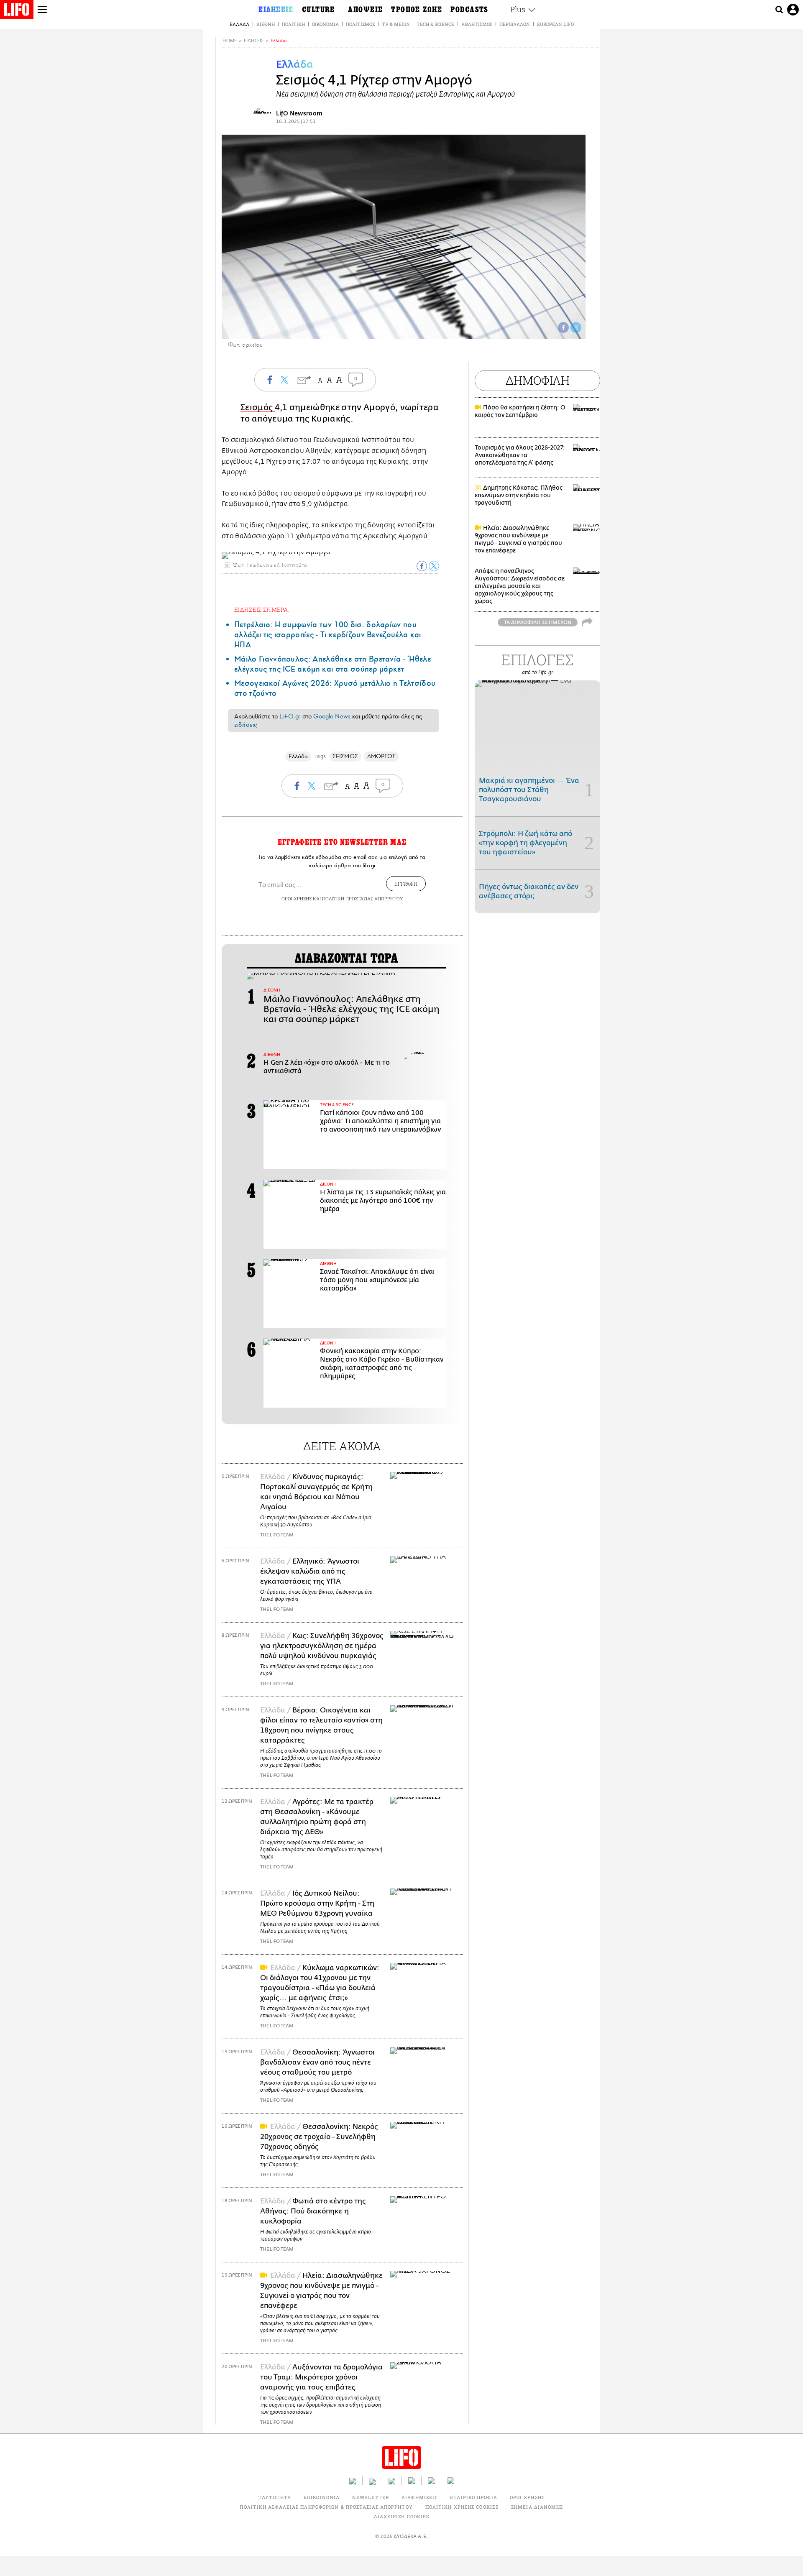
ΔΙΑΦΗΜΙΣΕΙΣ (419, 2497)
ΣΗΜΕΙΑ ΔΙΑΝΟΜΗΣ (537, 2507)
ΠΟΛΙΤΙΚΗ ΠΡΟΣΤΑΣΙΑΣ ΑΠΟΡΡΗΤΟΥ (363, 898)
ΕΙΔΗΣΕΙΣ (254, 41)
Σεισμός (258, 408)
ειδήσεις (246, 725)
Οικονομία (325, 24)
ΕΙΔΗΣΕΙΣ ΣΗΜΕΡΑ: (262, 609)
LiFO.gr (290, 716)
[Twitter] (576, 327)
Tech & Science (435, 24)
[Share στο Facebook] (422, 566)
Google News (332, 716)
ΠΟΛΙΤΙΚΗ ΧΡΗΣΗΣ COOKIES (462, 2507)
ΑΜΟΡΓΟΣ (382, 756)
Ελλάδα (239, 24)
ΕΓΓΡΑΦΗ (406, 884)
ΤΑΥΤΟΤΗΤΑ (275, 2497)
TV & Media (396, 24)
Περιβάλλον (515, 24)
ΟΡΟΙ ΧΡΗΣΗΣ (297, 898)
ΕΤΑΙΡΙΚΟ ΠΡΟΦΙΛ (474, 2497)
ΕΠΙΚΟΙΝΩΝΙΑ (322, 2497)
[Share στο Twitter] (434, 566)
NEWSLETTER (371, 2497)
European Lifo (555, 24)
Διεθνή (266, 24)
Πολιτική (293, 24)
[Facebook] (563, 327)
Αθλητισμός (477, 24)
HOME (230, 41)
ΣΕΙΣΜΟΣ (345, 756)
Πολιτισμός (360, 24)
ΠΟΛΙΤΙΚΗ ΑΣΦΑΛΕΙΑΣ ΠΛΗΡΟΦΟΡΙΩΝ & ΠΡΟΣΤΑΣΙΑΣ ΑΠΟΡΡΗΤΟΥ (326, 2507)
